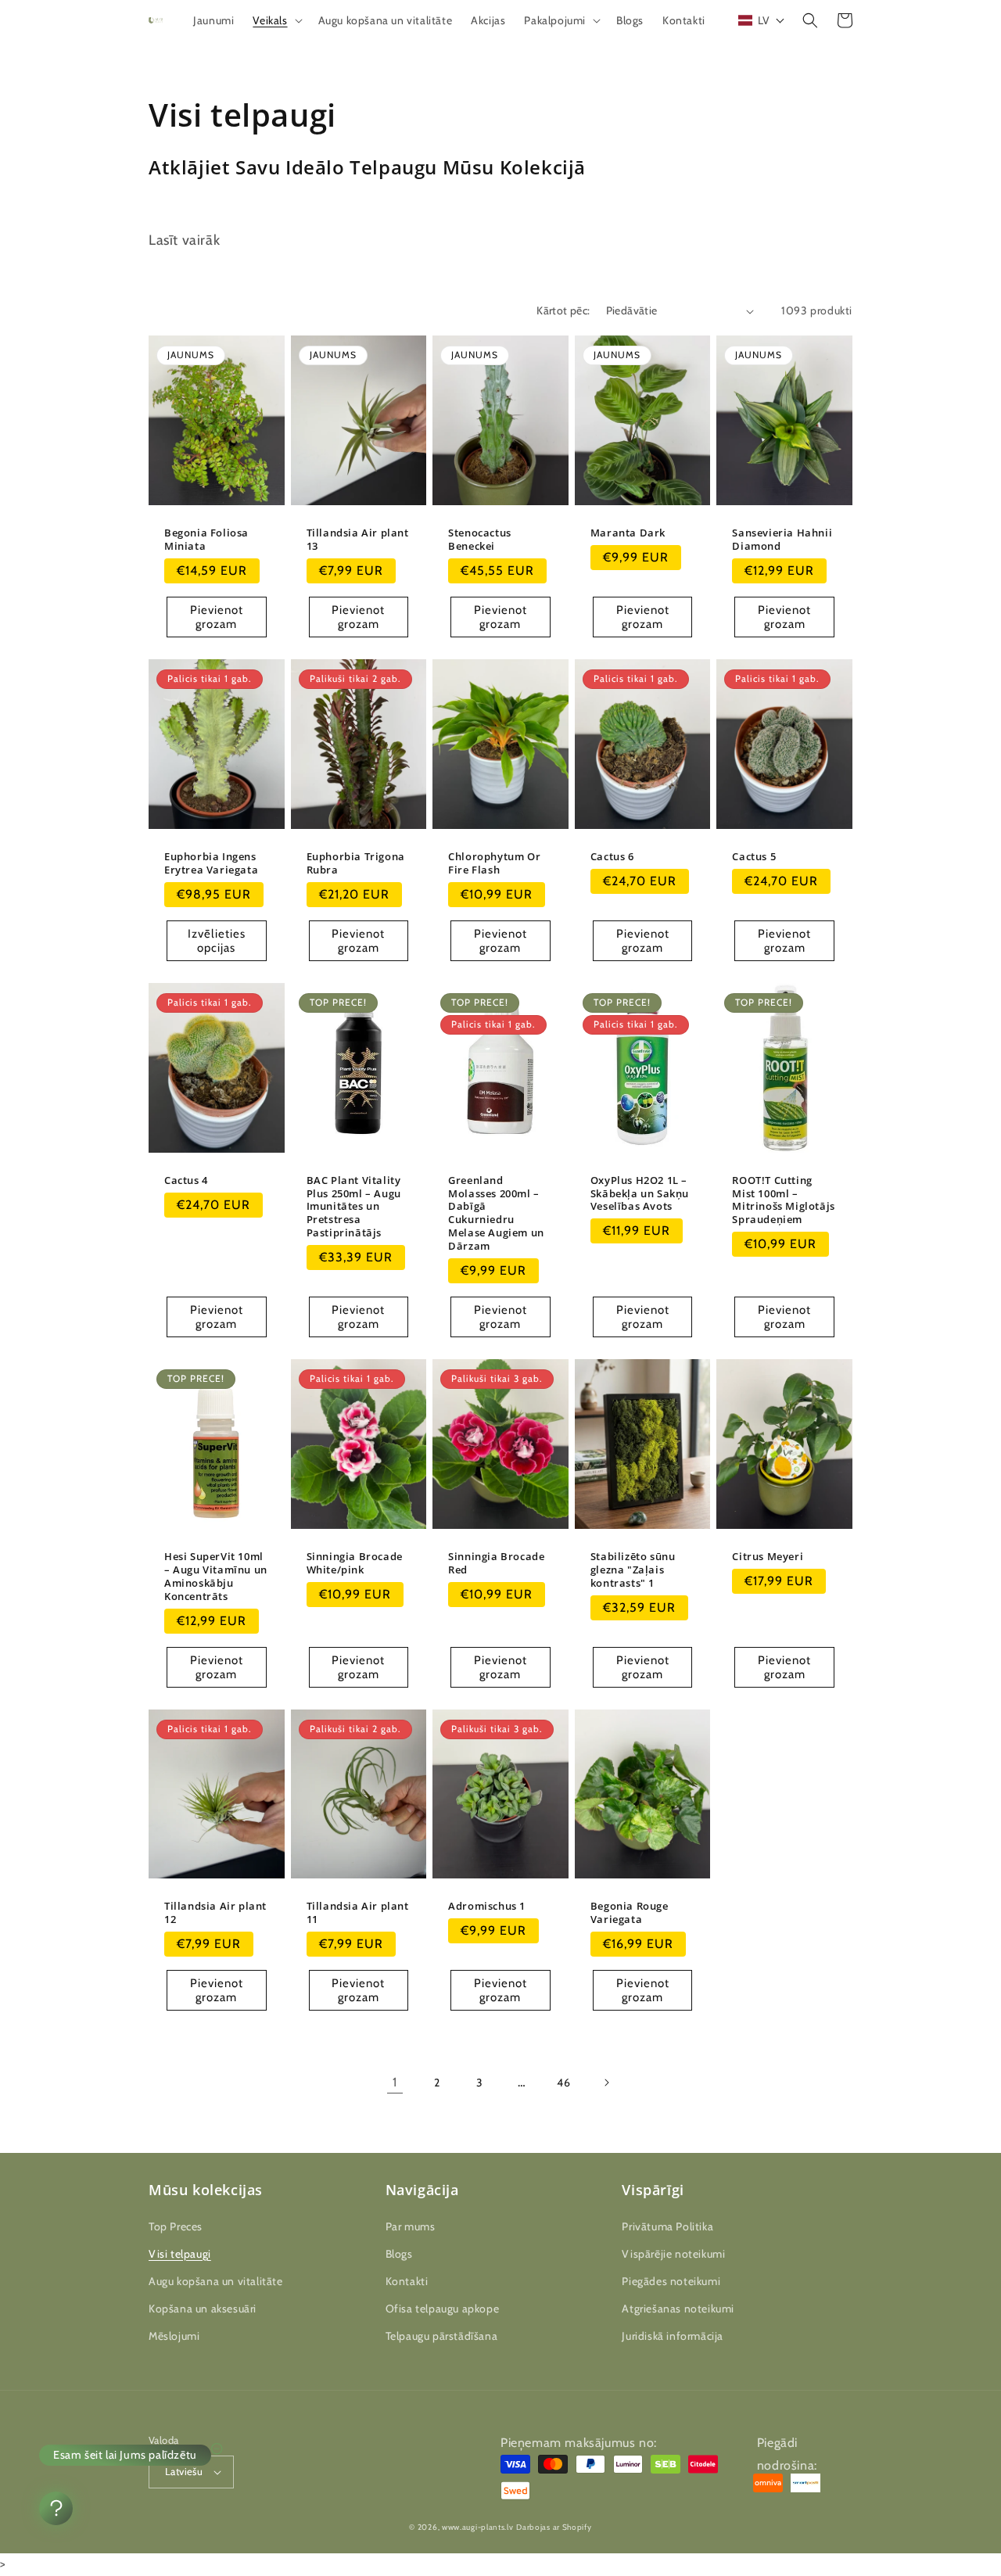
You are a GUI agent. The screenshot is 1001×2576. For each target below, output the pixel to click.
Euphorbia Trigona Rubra (356, 863)
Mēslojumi (174, 2336)
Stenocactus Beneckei (480, 540)
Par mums (411, 2226)
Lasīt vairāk (184, 240)
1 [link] (395, 2082)
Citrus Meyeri (768, 1557)
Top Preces (176, 2226)
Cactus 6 (612, 857)
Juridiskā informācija (673, 2336)
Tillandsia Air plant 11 (358, 1913)
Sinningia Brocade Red (496, 1563)
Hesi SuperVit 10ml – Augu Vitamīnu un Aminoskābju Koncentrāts (216, 1577)
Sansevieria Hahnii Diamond (782, 540)
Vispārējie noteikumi (673, 2254)
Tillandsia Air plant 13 (358, 540)
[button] (276, 20)
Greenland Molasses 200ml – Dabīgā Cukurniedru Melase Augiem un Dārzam (496, 1213)
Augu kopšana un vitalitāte (216, 2281)
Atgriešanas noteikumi (678, 2309)
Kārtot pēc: (563, 310)
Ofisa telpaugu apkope (443, 2309)
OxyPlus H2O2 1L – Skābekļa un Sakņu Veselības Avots (640, 1194)
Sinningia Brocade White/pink (355, 1563)
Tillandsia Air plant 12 (215, 1913)
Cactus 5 (754, 857)
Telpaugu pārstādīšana (442, 2336)
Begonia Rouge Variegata (630, 1913)
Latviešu (184, 2471)
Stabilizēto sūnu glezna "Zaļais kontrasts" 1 (633, 1570)
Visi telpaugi (180, 2254)
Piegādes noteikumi (671, 2281)
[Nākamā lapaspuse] (606, 2083)
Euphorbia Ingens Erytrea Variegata (211, 863)
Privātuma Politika (667, 2226)
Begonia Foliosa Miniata (206, 540)
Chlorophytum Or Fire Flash (494, 863)
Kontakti (407, 2281)
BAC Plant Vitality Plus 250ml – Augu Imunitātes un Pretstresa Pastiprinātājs (354, 1207)
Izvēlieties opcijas (217, 941)
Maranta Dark (628, 533)
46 (563, 2083)
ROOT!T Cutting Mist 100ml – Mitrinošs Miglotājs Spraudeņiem (783, 1200)
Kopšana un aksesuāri (203, 2309)
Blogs (399, 2254)
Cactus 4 (186, 1180)
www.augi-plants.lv (478, 2527)
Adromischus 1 (487, 1906)
